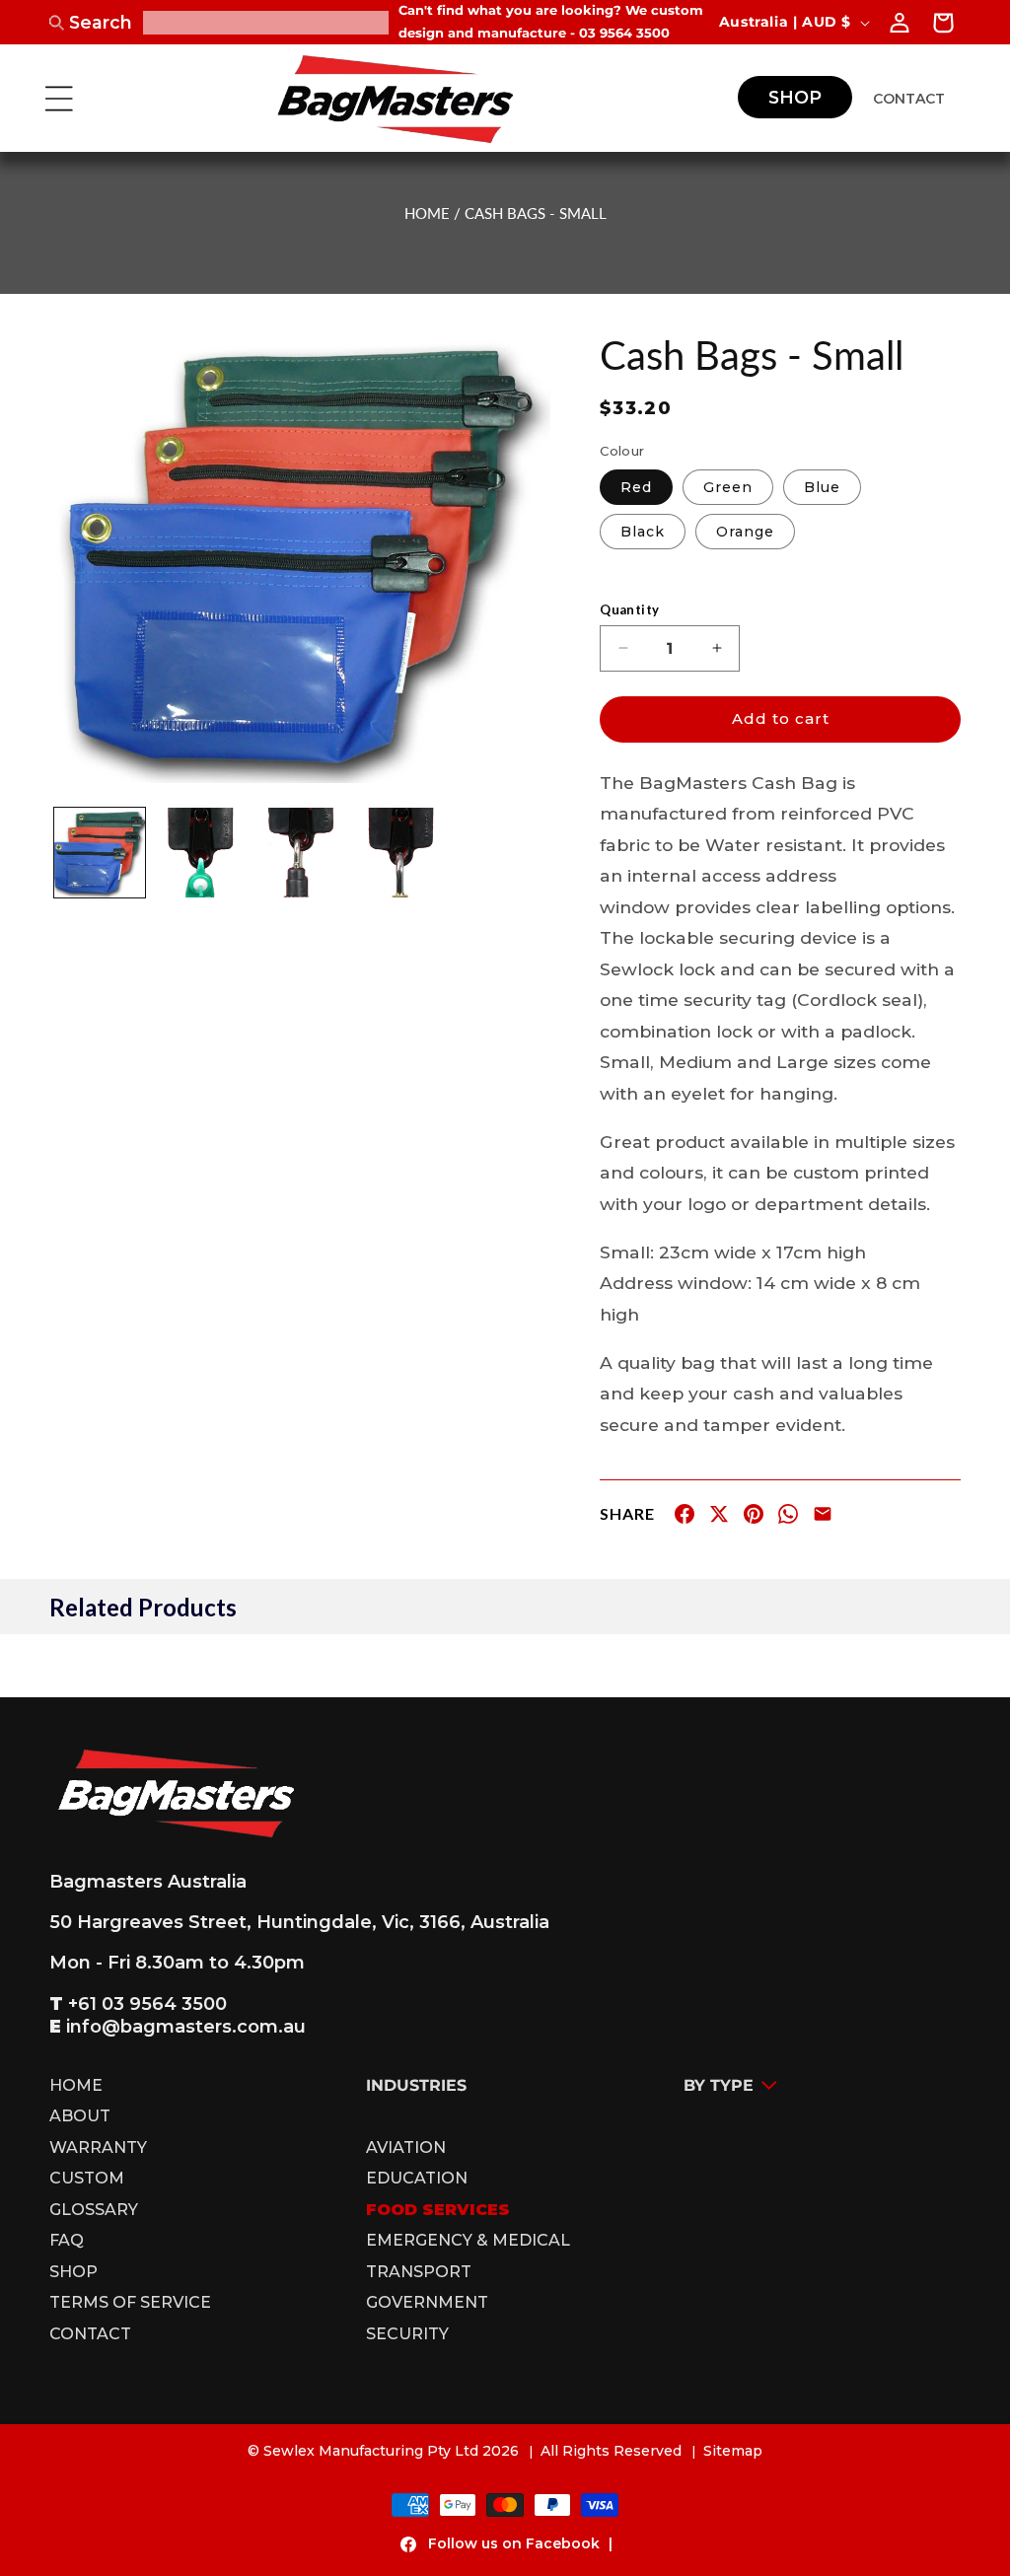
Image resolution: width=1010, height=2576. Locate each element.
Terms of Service (130, 2303)
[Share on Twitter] (719, 1518)
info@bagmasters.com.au (186, 2027)
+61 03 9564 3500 (147, 2004)
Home (76, 2088)
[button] (59, 99)
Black (643, 532)
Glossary (94, 2210)
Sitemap (733, 2451)
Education (417, 2179)
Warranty (98, 2148)
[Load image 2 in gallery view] (200, 853)
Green (728, 487)
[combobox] (266, 23)
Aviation (406, 2148)
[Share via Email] (823, 1518)
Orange (745, 532)
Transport (419, 2272)
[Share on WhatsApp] (788, 1518)
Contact (90, 2334)
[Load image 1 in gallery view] (100, 853)
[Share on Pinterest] (754, 1518)
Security (407, 2334)
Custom (87, 2179)
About (80, 2116)
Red (636, 487)
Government (427, 2303)
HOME (427, 213)
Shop (73, 2272)
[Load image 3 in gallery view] (300, 853)
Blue (822, 487)
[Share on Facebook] (685, 1518)
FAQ (67, 2241)
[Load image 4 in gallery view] (400, 853)
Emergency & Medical (468, 2241)
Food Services (438, 2210)
